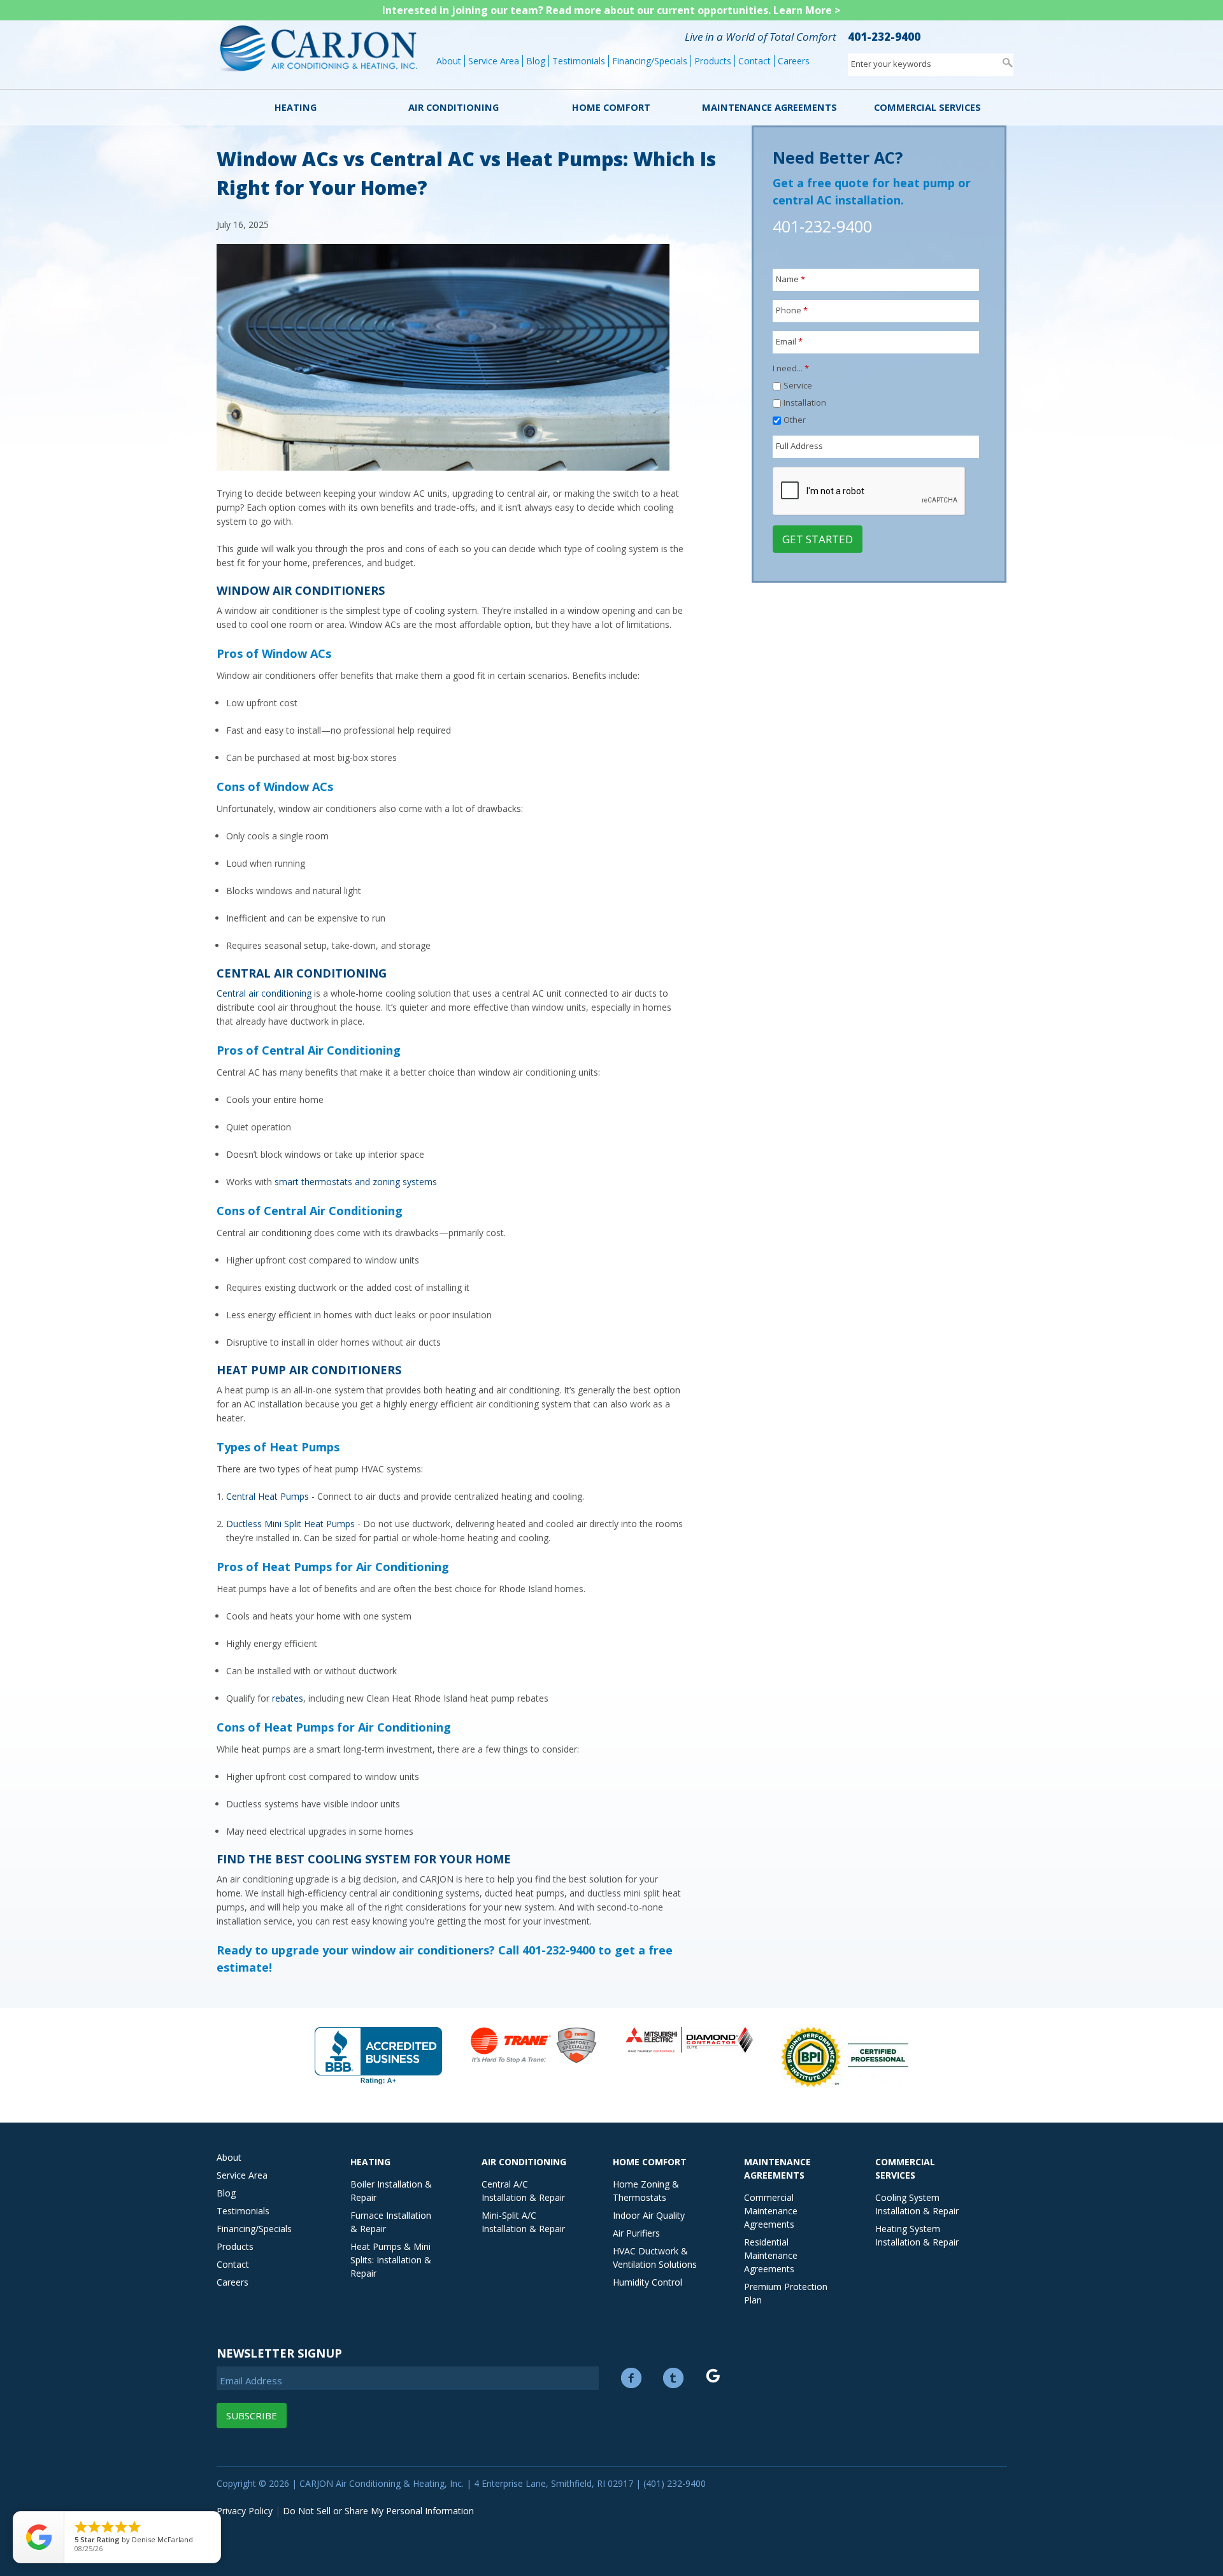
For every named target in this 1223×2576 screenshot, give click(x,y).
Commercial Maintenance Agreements (771, 2211)
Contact (755, 61)
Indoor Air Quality (649, 2215)
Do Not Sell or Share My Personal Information (378, 2511)
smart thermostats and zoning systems (356, 1182)
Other (795, 420)
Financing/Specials (650, 61)
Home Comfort (611, 107)
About (449, 61)
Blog (536, 61)
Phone (792, 310)
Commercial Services (927, 107)
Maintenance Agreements (769, 107)
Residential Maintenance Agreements (771, 2255)
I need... (791, 368)
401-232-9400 (884, 37)
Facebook (631, 2378)
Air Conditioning (454, 107)
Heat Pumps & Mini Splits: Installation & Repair (391, 2260)
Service (798, 385)
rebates (288, 1698)
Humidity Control (647, 2282)
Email (789, 341)
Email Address (251, 2380)
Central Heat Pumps (268, 1496)
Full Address (799, 446)
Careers (794, 61)
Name (790, 279)
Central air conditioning (264, 993)
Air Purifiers (636, 2233)
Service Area (494, 61)
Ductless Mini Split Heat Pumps (290, 1524)
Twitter (673, 2378)
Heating (296, 107)
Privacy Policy (245, 2511)
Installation (805, 402)
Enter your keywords (891, 64)
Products (713, 61)
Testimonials (579, 61)
